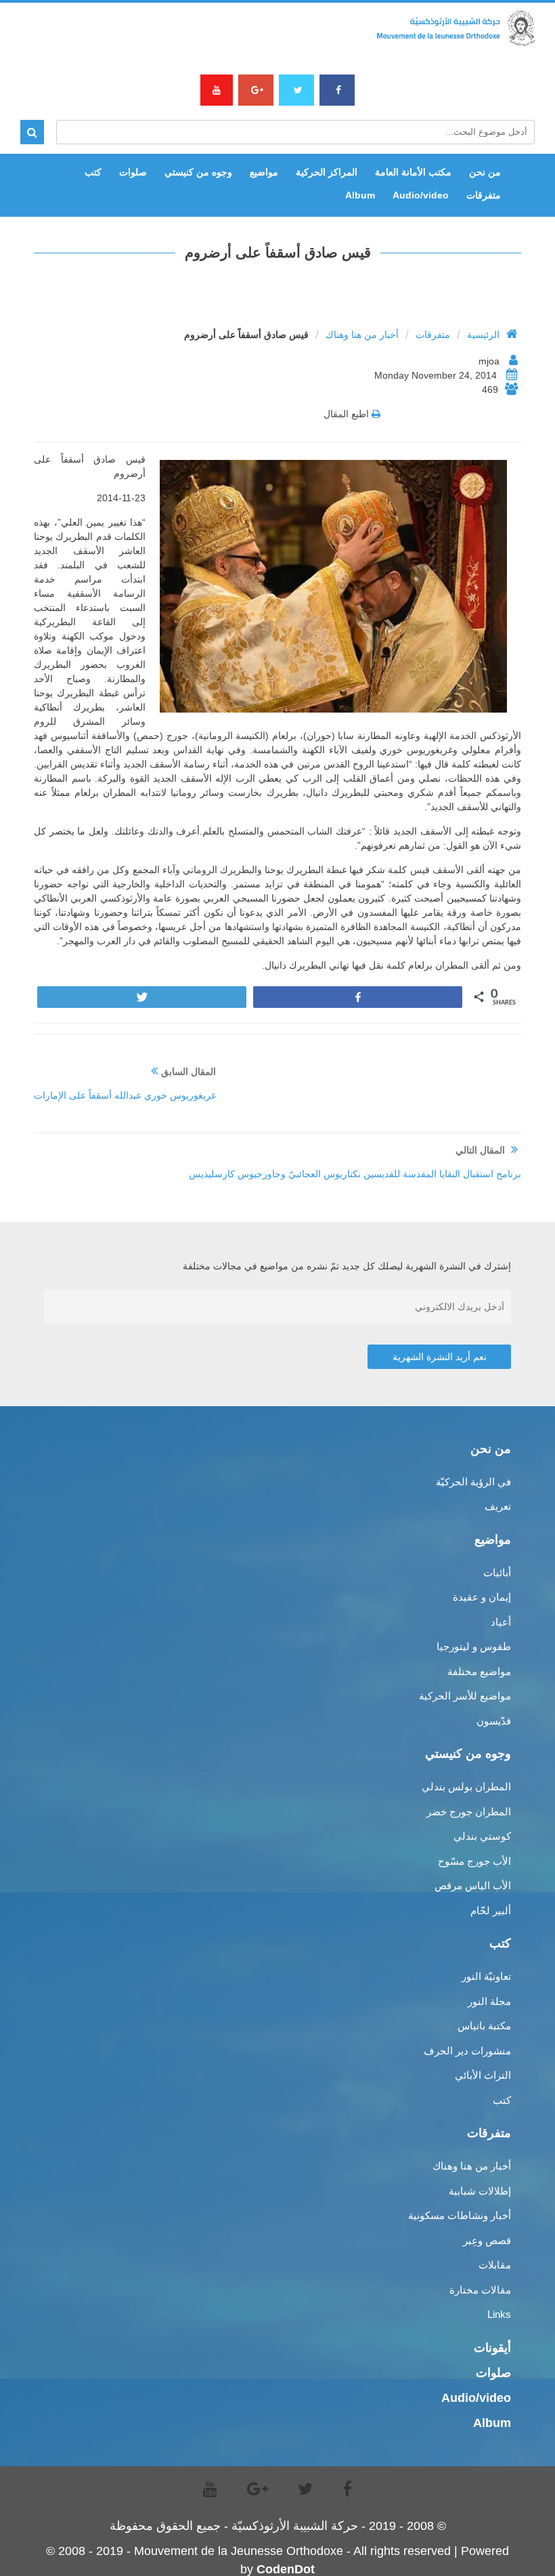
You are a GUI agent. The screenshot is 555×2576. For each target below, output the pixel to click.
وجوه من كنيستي (198, 172)
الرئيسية (483, 335)
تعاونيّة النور (486, 1976)
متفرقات (484, 195)
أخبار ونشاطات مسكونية (460, 2215)
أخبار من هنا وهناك (362, 335)
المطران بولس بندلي (466, 1787)
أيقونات (492, 2348)
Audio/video (421, 195)
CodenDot (286, 2569)
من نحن (485, 172)
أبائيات (497, 1572)
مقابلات (495, 2265)
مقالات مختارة (480, 2290)
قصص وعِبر (487, 2240)
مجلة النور (489, 2001)
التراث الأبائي (483, 2075)
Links (499, 2314)
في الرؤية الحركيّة (473, 1482)
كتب (93, 172)
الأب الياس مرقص (473, 1885)
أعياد (501, 1622)
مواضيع (264, 172)
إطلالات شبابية (480, 2191)
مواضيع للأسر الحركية (465, 1696)
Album (360, 195)
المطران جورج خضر (469, 1812)
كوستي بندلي (482, 1836)
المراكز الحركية (327, 172)
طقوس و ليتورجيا (474, 1646)
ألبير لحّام (491, 1910)
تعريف (498, 1506)
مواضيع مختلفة (479, 1671)
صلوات (133, 172)
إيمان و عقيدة (482, 1597)
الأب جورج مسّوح (474, 1861)
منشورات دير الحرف (467, 2051)
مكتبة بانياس (484, 2026)
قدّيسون (494, 1721)
